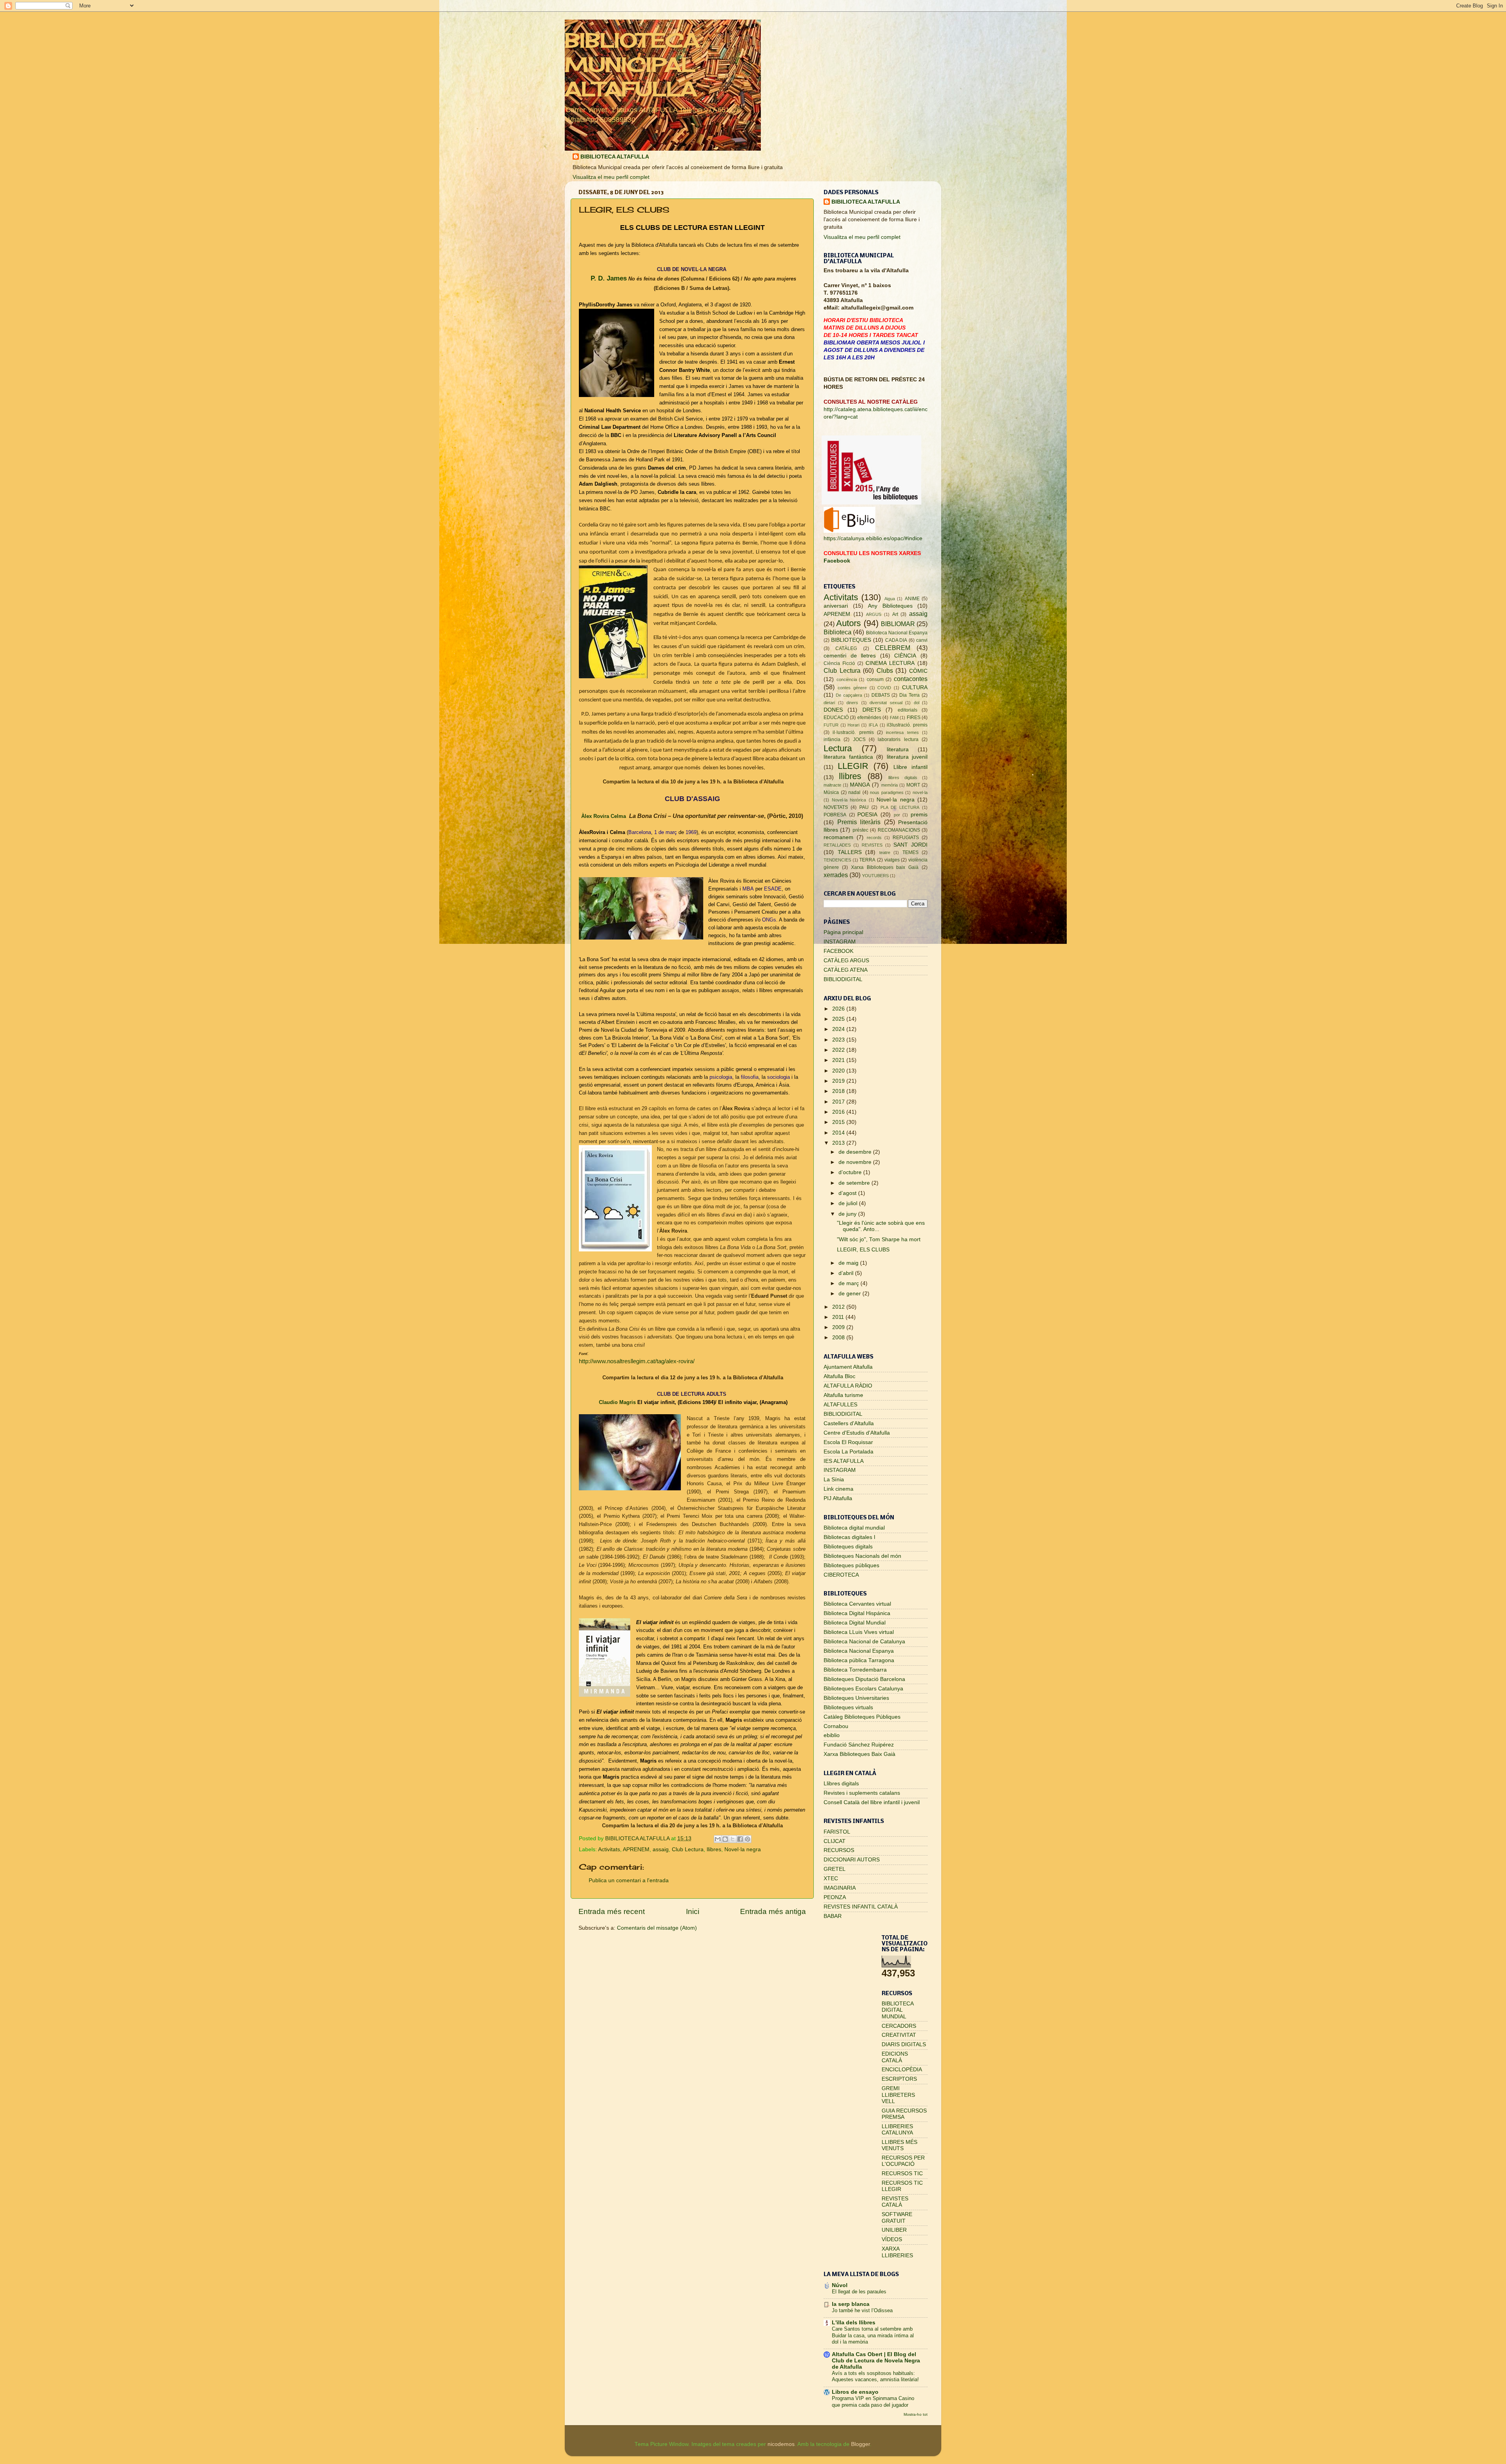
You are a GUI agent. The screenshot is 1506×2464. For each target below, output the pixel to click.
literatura (898, 749)
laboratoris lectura (898, 739)
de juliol (849, 1203)
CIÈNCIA (905, 656)
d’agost (848, 1193)
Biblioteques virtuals (848, 1707)
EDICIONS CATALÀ (895, 2057)
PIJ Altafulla (838, 1498)
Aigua (890, 599)
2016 (839, 1112)
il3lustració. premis (907, 725)
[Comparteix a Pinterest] (748, 1839)
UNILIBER (894, 2230)
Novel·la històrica (849, 800)
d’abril (847, 1273)
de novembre (856, 1162)
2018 (839, 1091)
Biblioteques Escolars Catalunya (863, 1689)
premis (919, 815)
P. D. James (608, 278)
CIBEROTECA (841, 1575)
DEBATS (881, 695)
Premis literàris (859, 822)
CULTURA (915, 687)
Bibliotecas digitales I (849, 1537)
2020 (839, 1071)
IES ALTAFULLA (844, 1461)
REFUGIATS (906, 838)
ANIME (912, 599)
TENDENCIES (837, 860)
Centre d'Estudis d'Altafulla (857, 1433)
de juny (848, 1214)
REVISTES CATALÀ (895, 2202)
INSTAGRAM (840, 942)
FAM (894, 718)
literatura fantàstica (848, 757)
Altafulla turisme (843, 1395)
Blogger (860, 2444)
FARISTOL (837, 1832)
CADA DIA (896, 640)
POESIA (867, 815)
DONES (833, 710)
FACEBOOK (838, 951)
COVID (884, 688)
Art (895, 614)
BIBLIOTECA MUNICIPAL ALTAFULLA (632, 65)
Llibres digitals (841, 1784)
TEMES (910, 852)
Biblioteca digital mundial (854, 1528)
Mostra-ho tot (916, 2414)
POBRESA (835, 815)
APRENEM (636, 1849)
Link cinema (838, 1489)
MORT (913, 785)
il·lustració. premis (853, 732)
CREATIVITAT (899, 2035)
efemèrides (869, 718)
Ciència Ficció (839, 663)
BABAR (833, 1916)
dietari (829, 703)
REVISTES (872, 845)
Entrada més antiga (773, 1911)
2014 (839, 1133)
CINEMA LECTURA (890, 663)
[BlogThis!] (725, 1839)
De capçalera (849, 695)
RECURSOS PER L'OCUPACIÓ (903, 2161)
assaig (661, 1849)
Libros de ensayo (855, 2392)
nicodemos (781, 2444)
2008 (839, 1338)
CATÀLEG (846, 648)
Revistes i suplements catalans (862, 1793)
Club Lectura (688, 1849)
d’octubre (851, 1172)
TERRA (867, 860)
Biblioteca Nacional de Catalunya (864, 1642)
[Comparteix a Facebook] (740, 1839)
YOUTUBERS (875, 876)
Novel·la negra (743, 1849)
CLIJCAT (835, 1841)
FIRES (914, 718)
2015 (839, 1122)
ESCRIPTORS (899, 2079)
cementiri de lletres (850, 656)
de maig (849, 1263)
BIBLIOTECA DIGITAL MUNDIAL (898, 2010)
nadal (854, 792)
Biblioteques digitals (848, 1547)
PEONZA (835, 1897)
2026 (839, 1009)
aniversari (836, 606)
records (874, 838)
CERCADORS (899, 2026)
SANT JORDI (910, 845)
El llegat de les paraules (859, 2292)
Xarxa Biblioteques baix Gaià (885, 867)
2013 (839, 1143)
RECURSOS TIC (902, 2174)
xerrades (836, 875)
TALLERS (850, 852)
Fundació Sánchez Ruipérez (859, 1745)
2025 (839, 1019)
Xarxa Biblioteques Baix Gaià (859, 1754)
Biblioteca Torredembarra (855, 1670)
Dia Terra (909, 695)
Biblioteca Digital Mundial (855, 1623)
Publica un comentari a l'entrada (629, 1880)
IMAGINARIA (840, 1888)
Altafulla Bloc (839, 1376)
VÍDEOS (892, 2239)
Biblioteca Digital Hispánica (857, 1613)
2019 (839, 1081)
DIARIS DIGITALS (904, 2044)
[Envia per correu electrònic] (718, 1839)
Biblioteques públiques (851, 1565)
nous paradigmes (887, 792)
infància (832, 739)
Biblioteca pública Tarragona (859, 1660)
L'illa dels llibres (854, 2323)
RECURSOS (839, 1850)
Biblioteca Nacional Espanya (897, 633)
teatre (885, 852)
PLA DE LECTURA (900, 807)
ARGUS (874, 614)
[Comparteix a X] (733, 1839)
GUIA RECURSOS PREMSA (904, 2114)
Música (831, 792)
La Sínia (834, 1480)
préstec (860, 830)
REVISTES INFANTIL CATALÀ (861, 1907)
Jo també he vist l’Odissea (862, 2310)
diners (852, 703)
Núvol (840, 2285)
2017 (839, 1102)
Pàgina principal (843, 932)
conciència (847, 679)
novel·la (920, 792)
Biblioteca (838, 632)
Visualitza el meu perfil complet (611, 177)
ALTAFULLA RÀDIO (848, 1386)
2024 (839, 1029)
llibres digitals (903, 778)
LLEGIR (853, 766)
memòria (889, 785)
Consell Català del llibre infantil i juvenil (872, 1802)
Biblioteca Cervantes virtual (857, 1604)
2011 (839, 1317)
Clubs (885, 670)
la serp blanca (851, 2304)
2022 (839, 1050)
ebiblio (832, 1735)
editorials (908, 710)
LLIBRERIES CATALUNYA (897, 2130)
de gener (850, 1294)
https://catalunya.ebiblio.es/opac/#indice (873, 538)
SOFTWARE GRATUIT (897, 2217)
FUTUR (831, 725)
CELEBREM (893, 648)
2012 (839, 1307)
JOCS (859, 739)
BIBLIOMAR (898, 624)
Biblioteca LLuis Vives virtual (859, 1632)
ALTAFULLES (840, 1405)
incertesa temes (902, 732)
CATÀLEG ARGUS (846, 961)
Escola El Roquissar (848, 1442)
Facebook (837, 561)
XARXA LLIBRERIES (897, 2252)
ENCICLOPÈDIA (902, 2070)
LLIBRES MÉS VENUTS (899, 2145)
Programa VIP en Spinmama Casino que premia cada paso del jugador (873, 2402)
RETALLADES (837, 845)
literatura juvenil (907, 757)
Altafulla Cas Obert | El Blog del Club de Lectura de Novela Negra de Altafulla (876, 2361)
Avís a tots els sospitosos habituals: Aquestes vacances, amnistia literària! (875, 2377)
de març (849, 1283)
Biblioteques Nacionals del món (862, 1556)
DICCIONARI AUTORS (852, 1860)
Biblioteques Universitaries (856, 1698)
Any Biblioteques (890, 606)
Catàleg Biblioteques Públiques (862, 1717)
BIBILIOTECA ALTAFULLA (615, 157)
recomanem (838, 837)
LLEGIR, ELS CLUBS (863, 1250)
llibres (714, 1849)
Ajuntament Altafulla (848, 1367)
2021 (839, 1060)
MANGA (860, 785)
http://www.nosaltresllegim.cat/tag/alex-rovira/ (637, 1361)
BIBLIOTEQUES (851, 640)
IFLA (873, 725)
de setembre (855, 1183)
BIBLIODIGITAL (843, 979)
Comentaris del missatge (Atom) (657, 1928)
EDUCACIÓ (836, 718)
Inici (693, 1911)
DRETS (872, 710)
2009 (839, 1327)
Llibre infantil (910, 767)
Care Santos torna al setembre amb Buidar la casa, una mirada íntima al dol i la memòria (873, 2335)
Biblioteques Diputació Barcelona (864, 1679)
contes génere (852, 688)
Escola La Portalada (848, 1452)
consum (875, 679)
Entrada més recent (612, 1911)
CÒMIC (918, 671)
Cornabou (836, 1726)
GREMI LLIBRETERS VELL (898, 2095)
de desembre (856, 1152)
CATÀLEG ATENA (846, 970)
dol (917, 703)
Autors (848, 623)
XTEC (831, 1879)
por (897, 815)
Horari (853, 725)
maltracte (832, 785)
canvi (922, 640)
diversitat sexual (886, 703)
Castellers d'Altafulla (849, 1423)
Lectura (838, 748)
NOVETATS (836, 807)
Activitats (609, 1849)
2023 (839, 1040)
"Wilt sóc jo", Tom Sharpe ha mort (879, 1239)
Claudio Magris (617, 1402)
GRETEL (835, 1869)
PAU (864, 807)
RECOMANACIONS (899, 830)
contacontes (911, 679)
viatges (892, 860)
